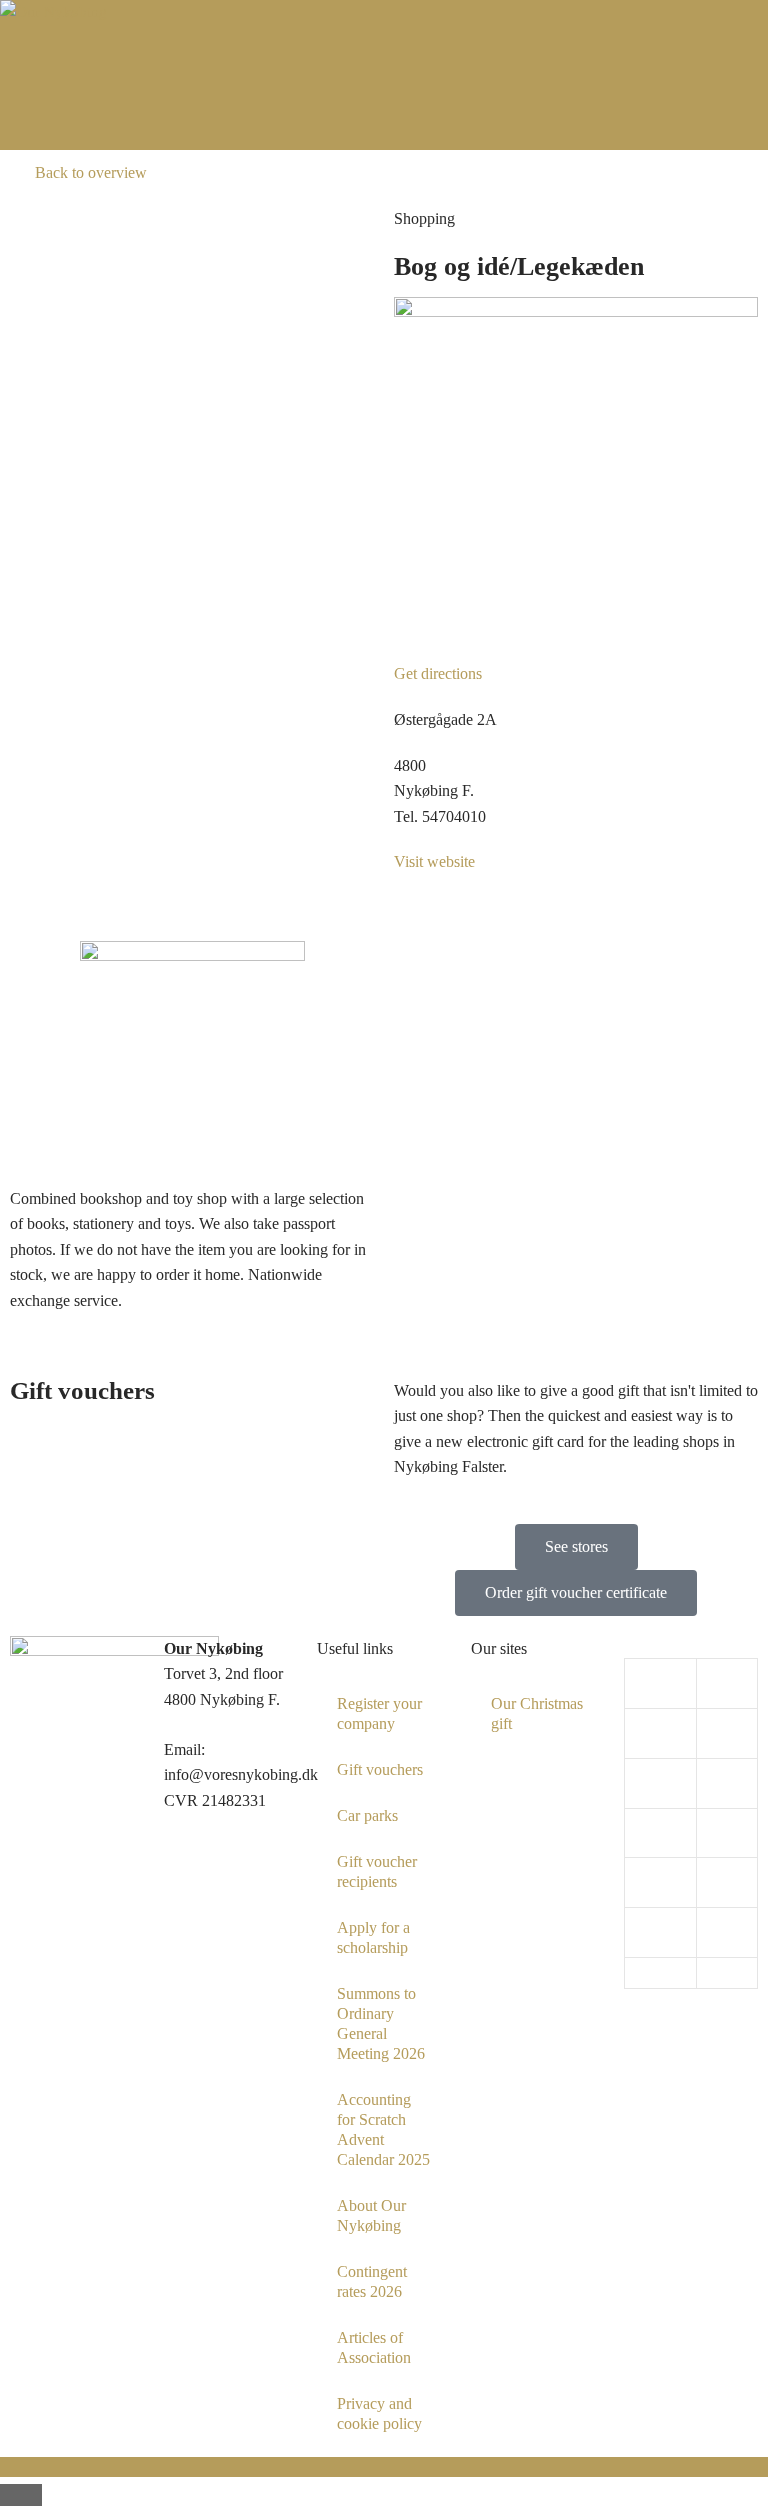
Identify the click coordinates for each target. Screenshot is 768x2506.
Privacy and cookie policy (379, 2413)
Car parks (367, 1815)
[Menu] (384, 125)
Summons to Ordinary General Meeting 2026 (381, 2023)
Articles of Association (374, 2347)
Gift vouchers (380, 1769)
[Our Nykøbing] (53, 12)
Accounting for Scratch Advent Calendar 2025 (383, 2129)
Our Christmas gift (537, 1713)
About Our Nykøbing (371, 2215)
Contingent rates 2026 (372, 2281)
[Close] (21, 2495)
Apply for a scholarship (373, 1937)
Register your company (379, 1713)
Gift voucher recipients (377, 1871)
